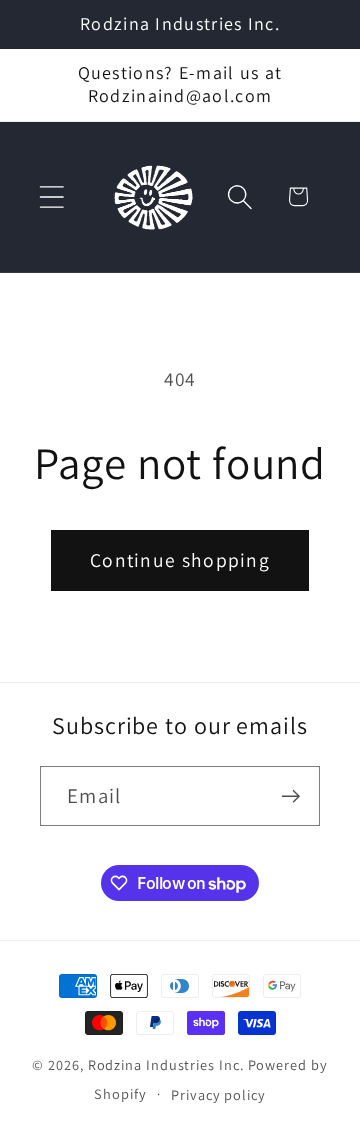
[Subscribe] (290, 796)
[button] (51, 196)
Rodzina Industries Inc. (166, 1064)
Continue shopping (180, 560)
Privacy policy (218, 1094)
